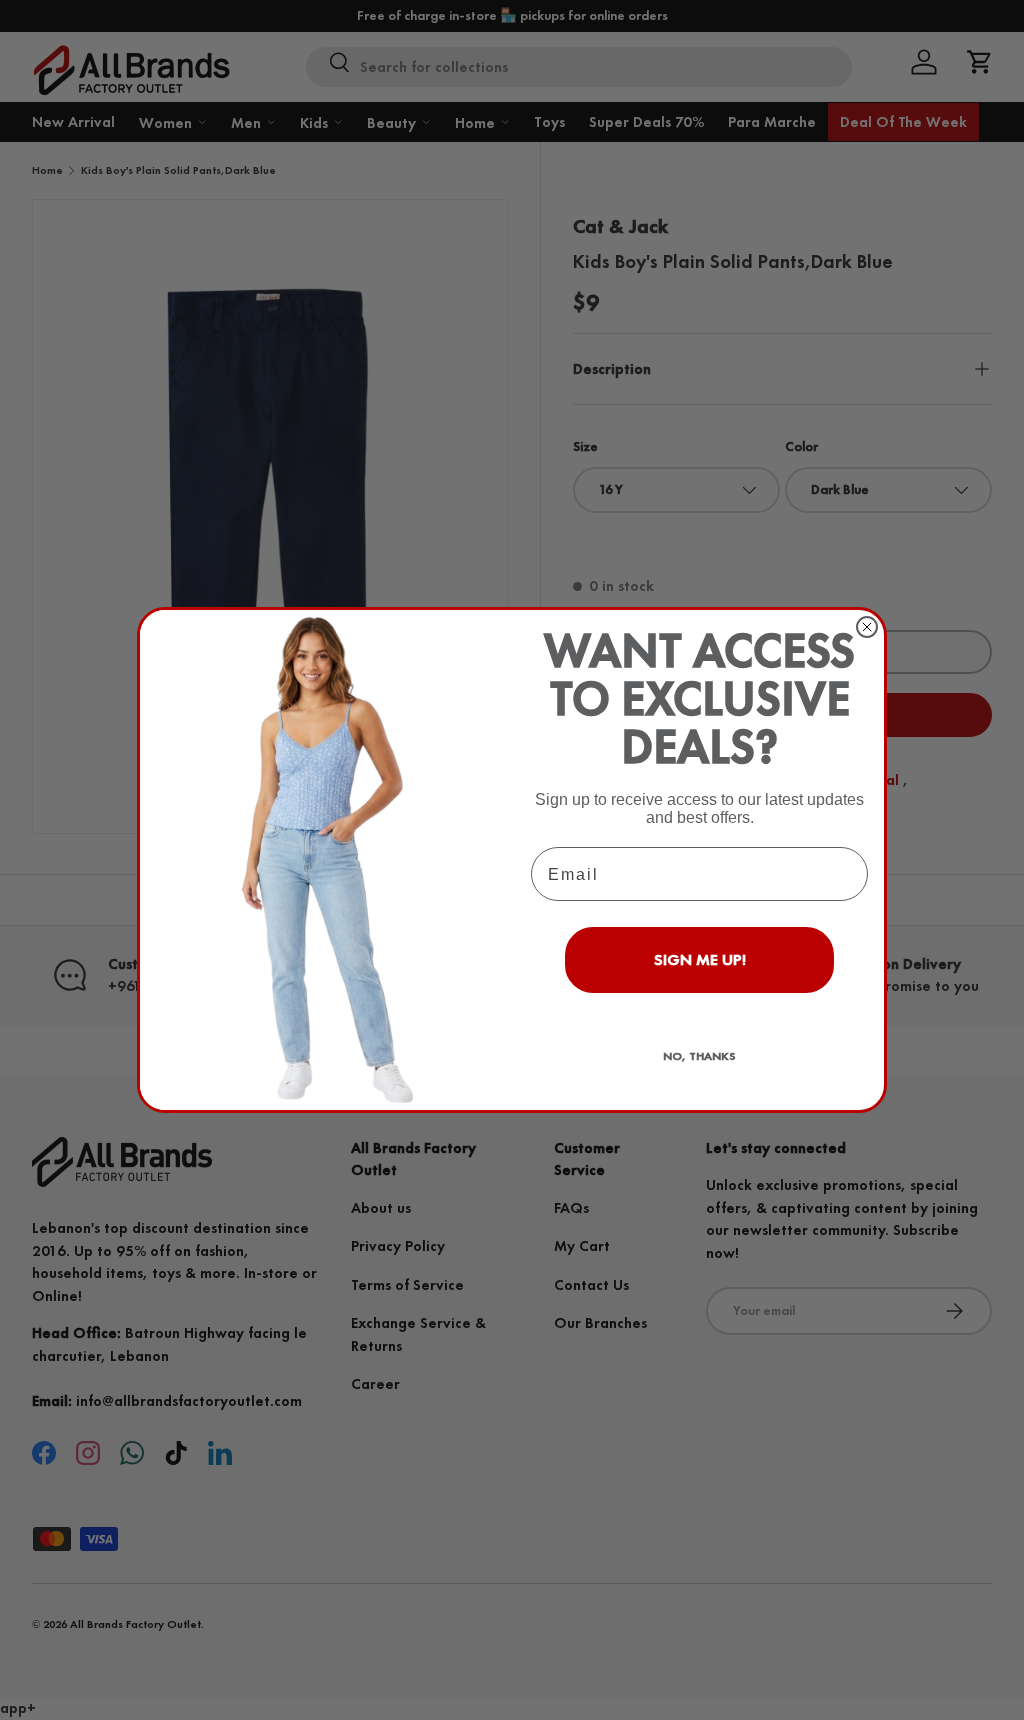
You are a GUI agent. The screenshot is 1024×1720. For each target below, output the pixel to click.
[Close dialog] (867, 627)
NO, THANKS (699, 1056)
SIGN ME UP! (700, 959)
